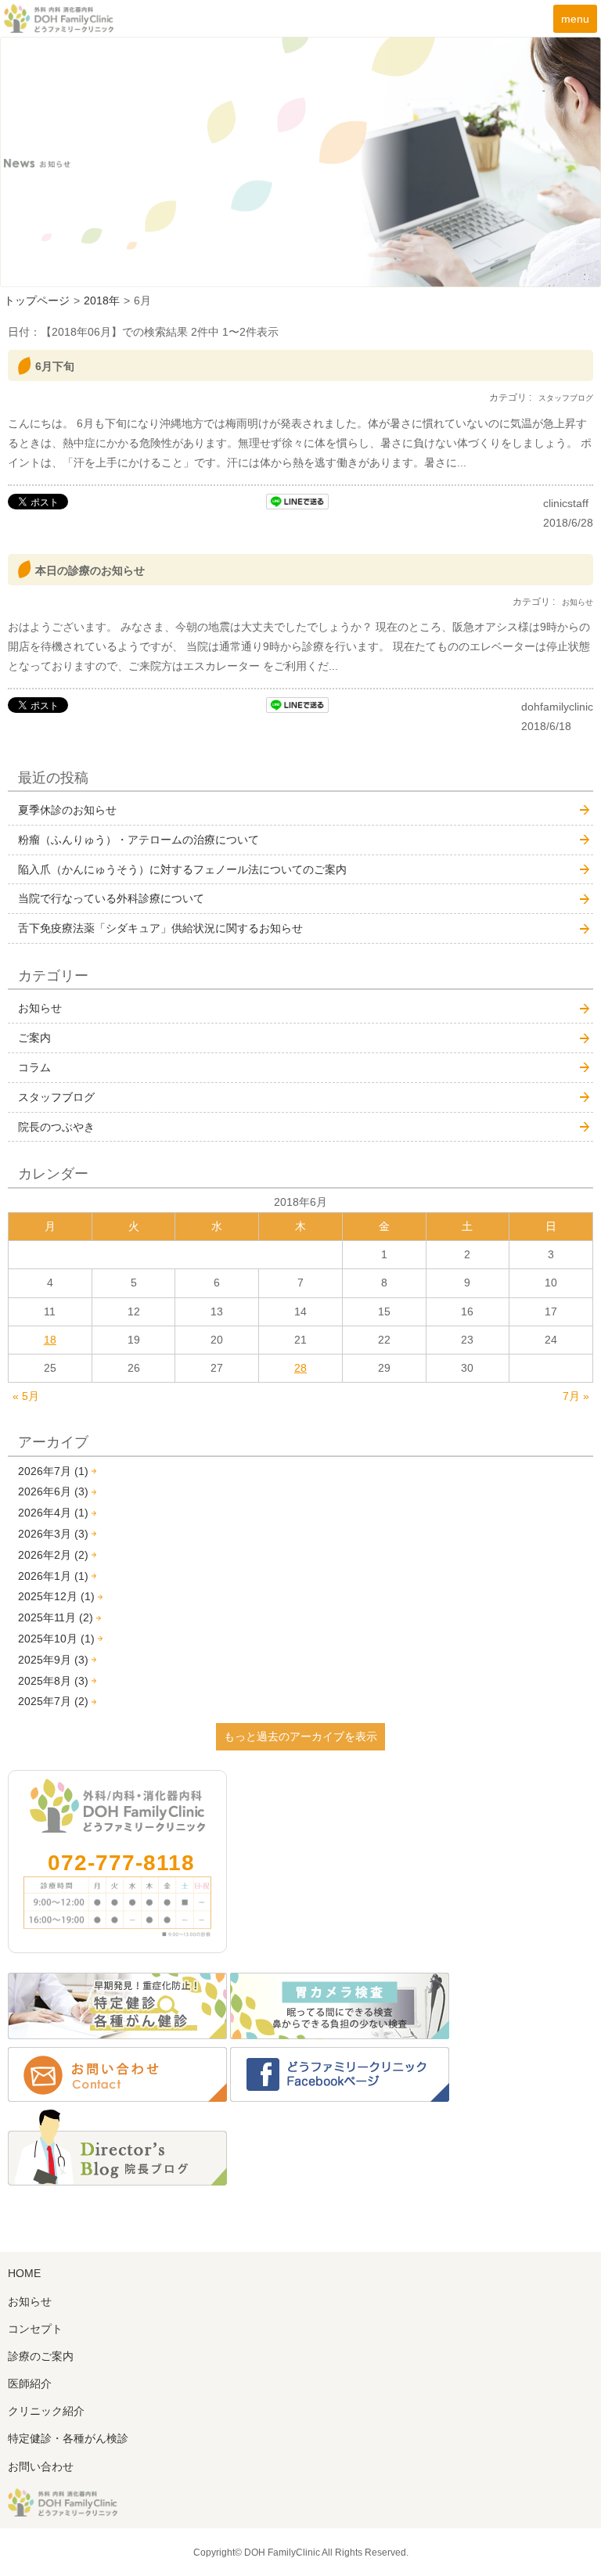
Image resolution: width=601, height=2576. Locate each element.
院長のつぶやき (56, 1127)
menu (575, 19)
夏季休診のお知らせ (67, 810)
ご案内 (34, 1038)
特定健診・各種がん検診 (68, 2438)
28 (300, 1368)
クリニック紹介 (46, 2411)
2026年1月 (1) (53, 1576)
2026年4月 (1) (53, 1513)
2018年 (102, 300)
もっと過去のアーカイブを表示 (300, 1736)
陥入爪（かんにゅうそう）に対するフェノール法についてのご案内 (182, 869)
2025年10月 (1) (56, 1639)
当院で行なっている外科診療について (111, 898)
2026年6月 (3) (53, 1491)
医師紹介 (30, 2384)
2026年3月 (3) (53, 1534)
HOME (24, 2273)
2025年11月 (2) (56, 1617)
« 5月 (26, 1396)
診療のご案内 (41, 2356)
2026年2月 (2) (53, 1555)
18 (50, 1340)
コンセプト (35, 2329)
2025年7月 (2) (53, 1701)
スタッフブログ (56, 1097)
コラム (34, 1067)
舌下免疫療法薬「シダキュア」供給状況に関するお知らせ (160, 928)
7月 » (576, 1396)
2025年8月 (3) (53, 1681)
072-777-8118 (121, 1863)
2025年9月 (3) (53, 1660)
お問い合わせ (41, 2466)
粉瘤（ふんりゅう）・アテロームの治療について (139, 840)
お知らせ (40, 1008)
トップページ (37, 300)
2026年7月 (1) (53, 1471)
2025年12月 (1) (56, 1596)
